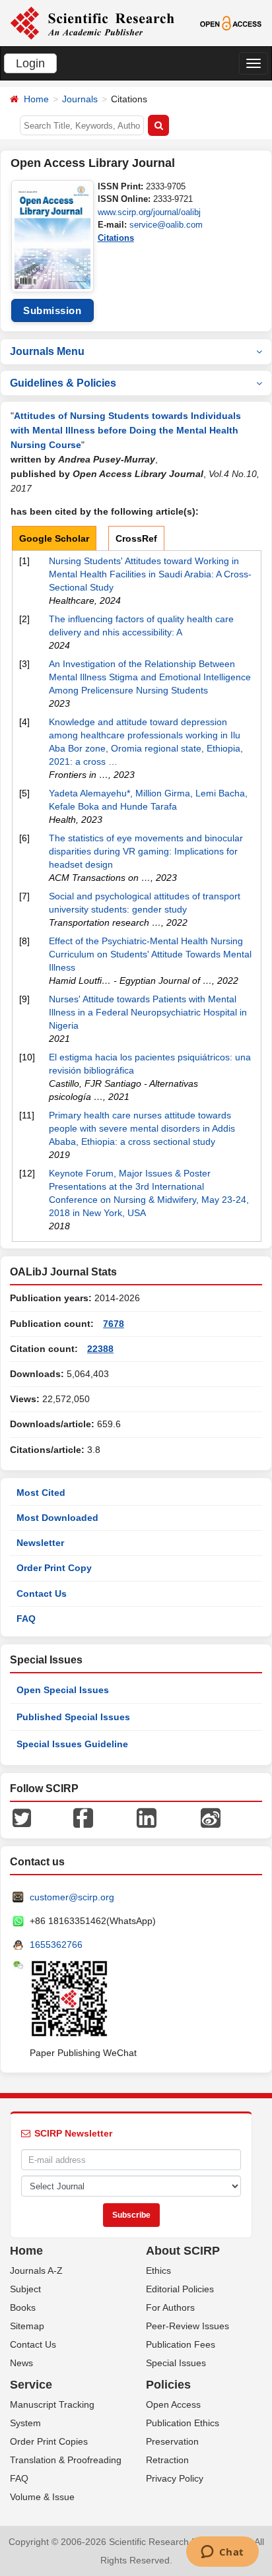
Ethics (158, 2270)
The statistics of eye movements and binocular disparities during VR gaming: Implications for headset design (146, 851)
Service (31, 2385)
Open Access (173, 2404)
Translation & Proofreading (66, 2460)
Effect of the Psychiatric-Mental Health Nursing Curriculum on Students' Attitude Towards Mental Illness (150, 954)
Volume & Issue (42, 2497)
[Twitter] (22, 1817)
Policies (168, 2385)
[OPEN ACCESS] (231, 22)
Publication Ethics (183, 2423)
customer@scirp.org (72, 1897)
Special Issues (176, 2363)
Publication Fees (181, 2344)
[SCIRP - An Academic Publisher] (92, 22)
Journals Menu (47, 351)
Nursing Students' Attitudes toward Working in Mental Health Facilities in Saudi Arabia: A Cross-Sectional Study (150, 574)
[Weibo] (211, 1817)
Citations (116, 238)
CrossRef (136, 538)
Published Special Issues (73, 1717)
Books (23, 2307)
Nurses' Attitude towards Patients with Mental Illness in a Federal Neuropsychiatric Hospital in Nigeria (148, 1012)
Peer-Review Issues (187, 2326)
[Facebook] (83, 1817)
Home (36, 99)
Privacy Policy (175, 2478)
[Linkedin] (147, 1817)
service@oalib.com (166, 225)
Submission (52, 310)
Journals (80, 99)
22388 (100, 1349)
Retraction (167, 2460)
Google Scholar (54, 538)
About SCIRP (183, 2251)
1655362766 (56, 1945)
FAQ (26, 1619)
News (21, 2363)
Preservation (172, 2441)
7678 (114, 1324)
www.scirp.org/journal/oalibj (149, 212)
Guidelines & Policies (63, 383)
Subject (25, 2289)
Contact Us (42, 1594)
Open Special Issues (63, 1690)
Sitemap (27, 2326)
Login (30, 63)
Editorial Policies (180, 2289)
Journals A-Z (36, 2270)
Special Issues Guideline (72, 1744)
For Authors (170, 2307)
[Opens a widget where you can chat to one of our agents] (222, 2553)
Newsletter (40, 1543)
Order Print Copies (49, 2441)
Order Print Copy (54, 1568)
